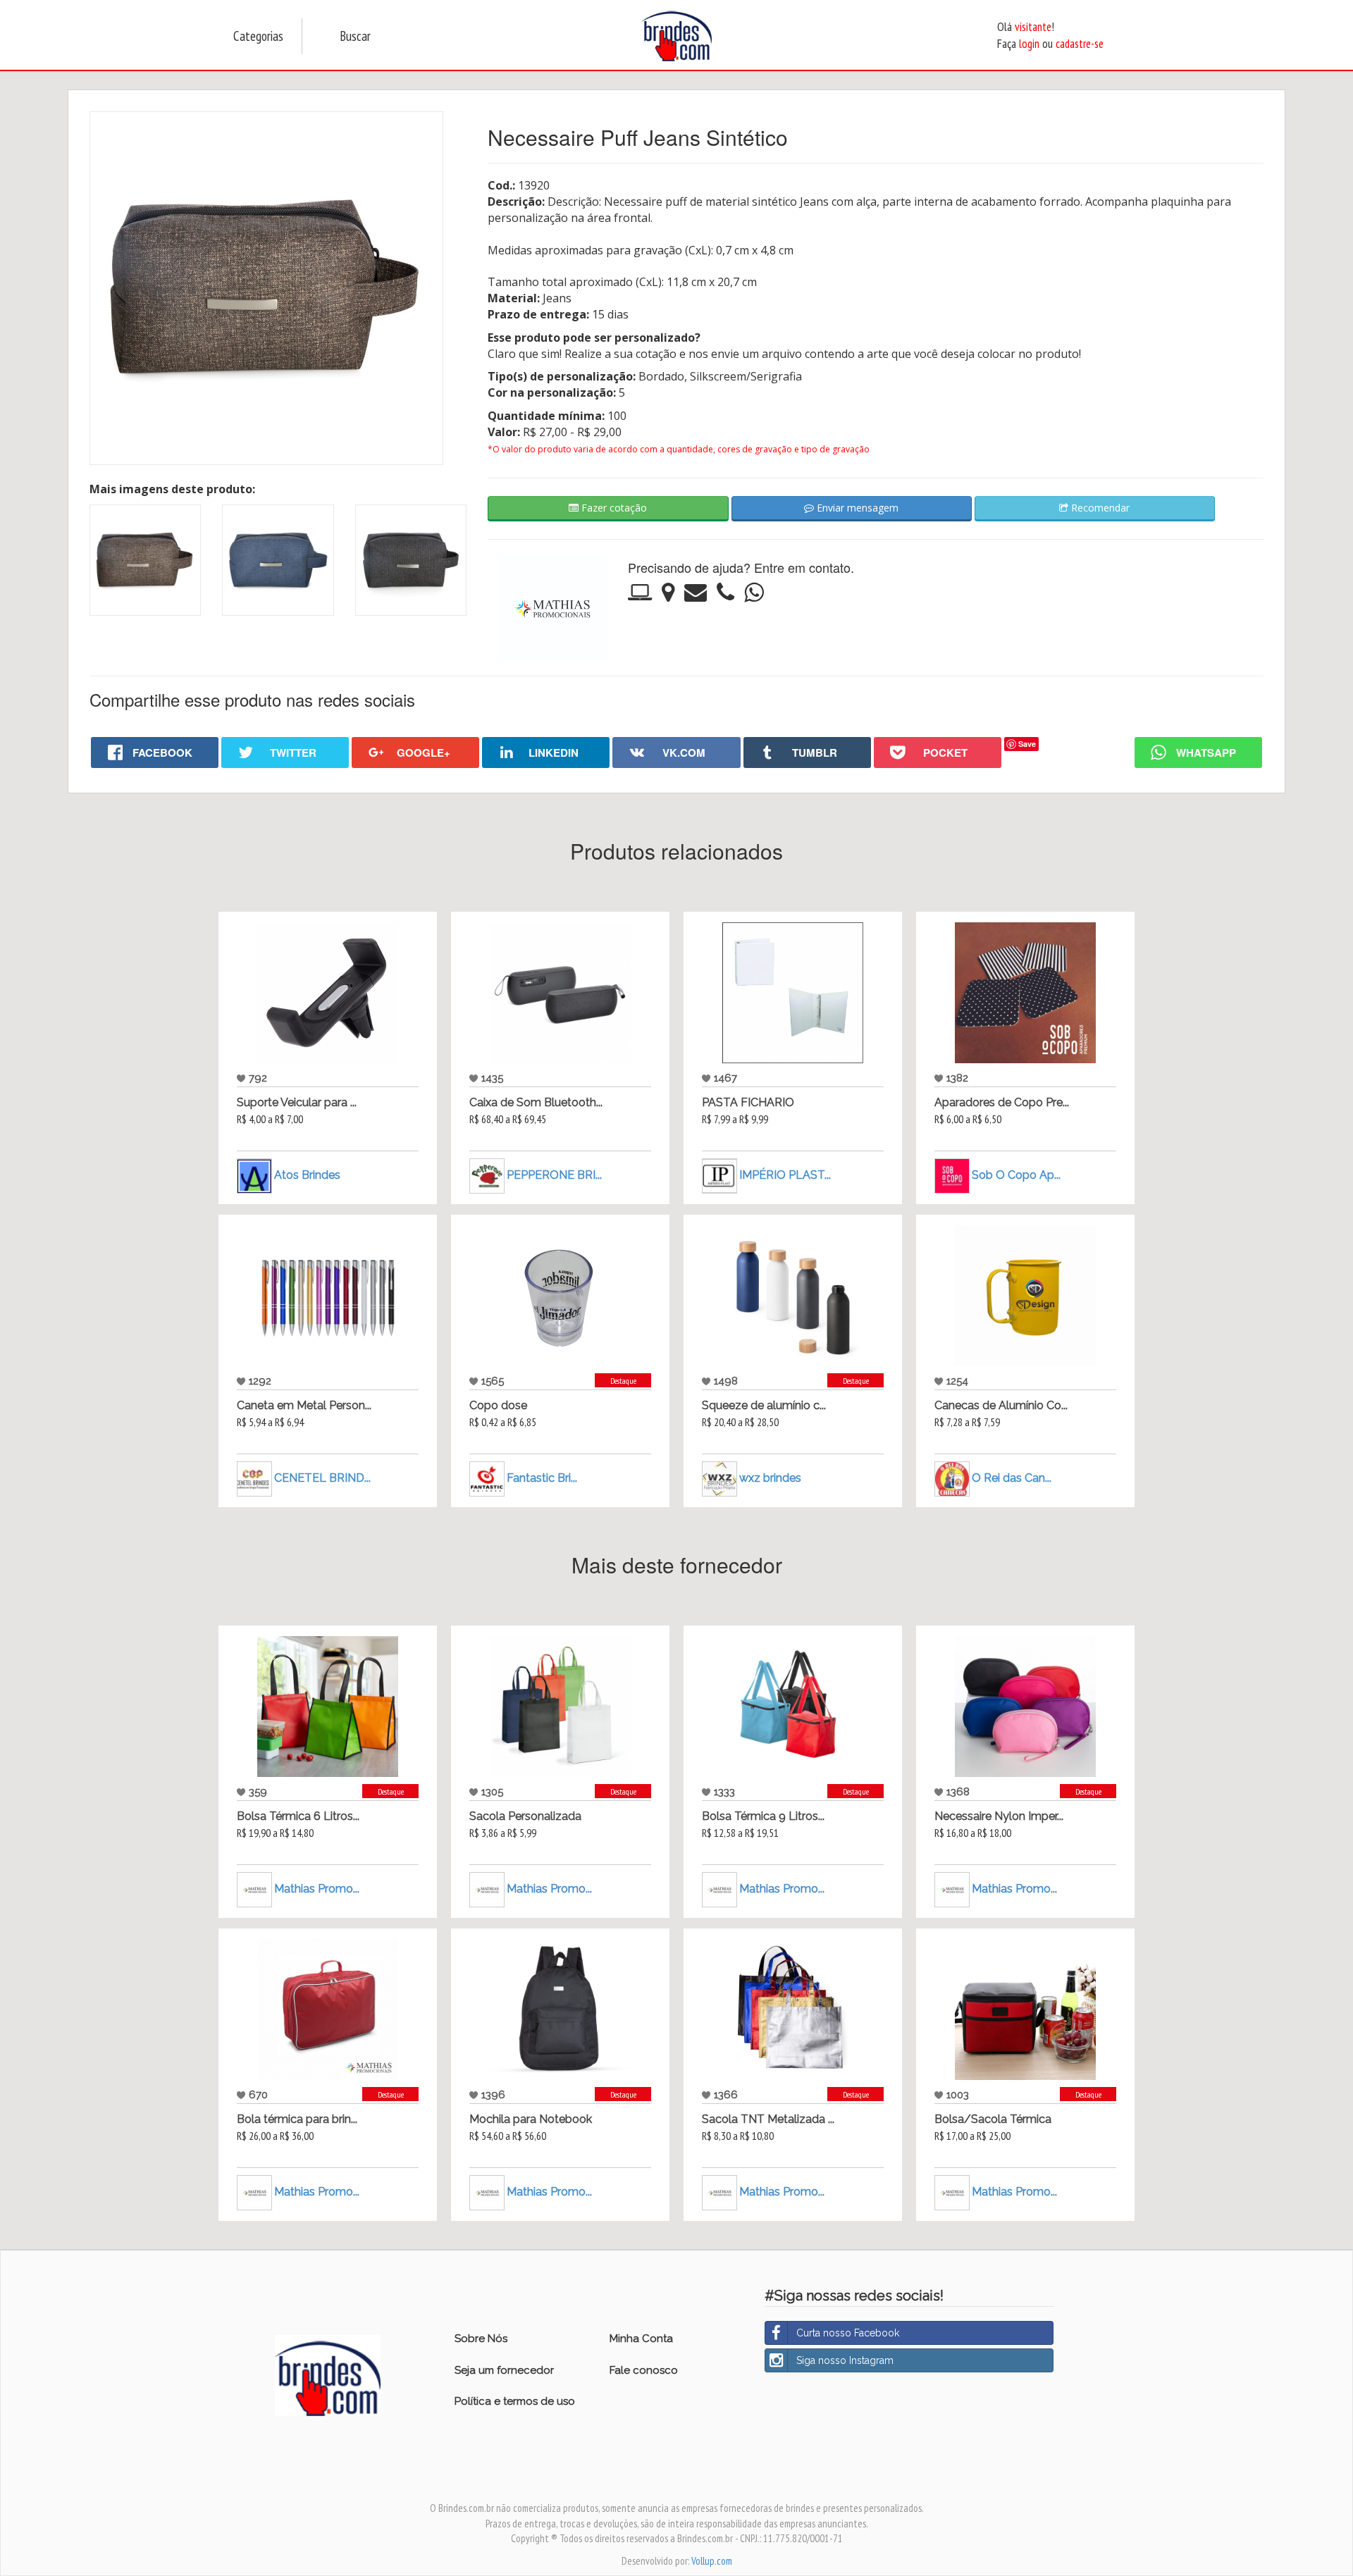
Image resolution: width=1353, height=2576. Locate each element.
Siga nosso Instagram (845, 2360)
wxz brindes (770, 1478)
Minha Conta (641, 2339)
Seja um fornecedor (504, 2370)
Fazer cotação (613, 508)
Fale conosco (644, 2370)
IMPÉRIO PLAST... (785, 1175)
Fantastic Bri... (542, 1478)
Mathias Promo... (317, 1889)
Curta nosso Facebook (848, 2333)
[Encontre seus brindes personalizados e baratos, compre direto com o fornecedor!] (328, 2374)
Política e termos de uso (515, 2401)
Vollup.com (712, 2561)
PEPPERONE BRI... (554, 1175)
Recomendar (1099, 508)
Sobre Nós (481, 2339)
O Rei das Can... (1012, 1478)
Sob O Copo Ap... (1016, 1175)
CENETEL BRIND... (322, 1478)
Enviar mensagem (856, 508)
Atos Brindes (307, 1175)
